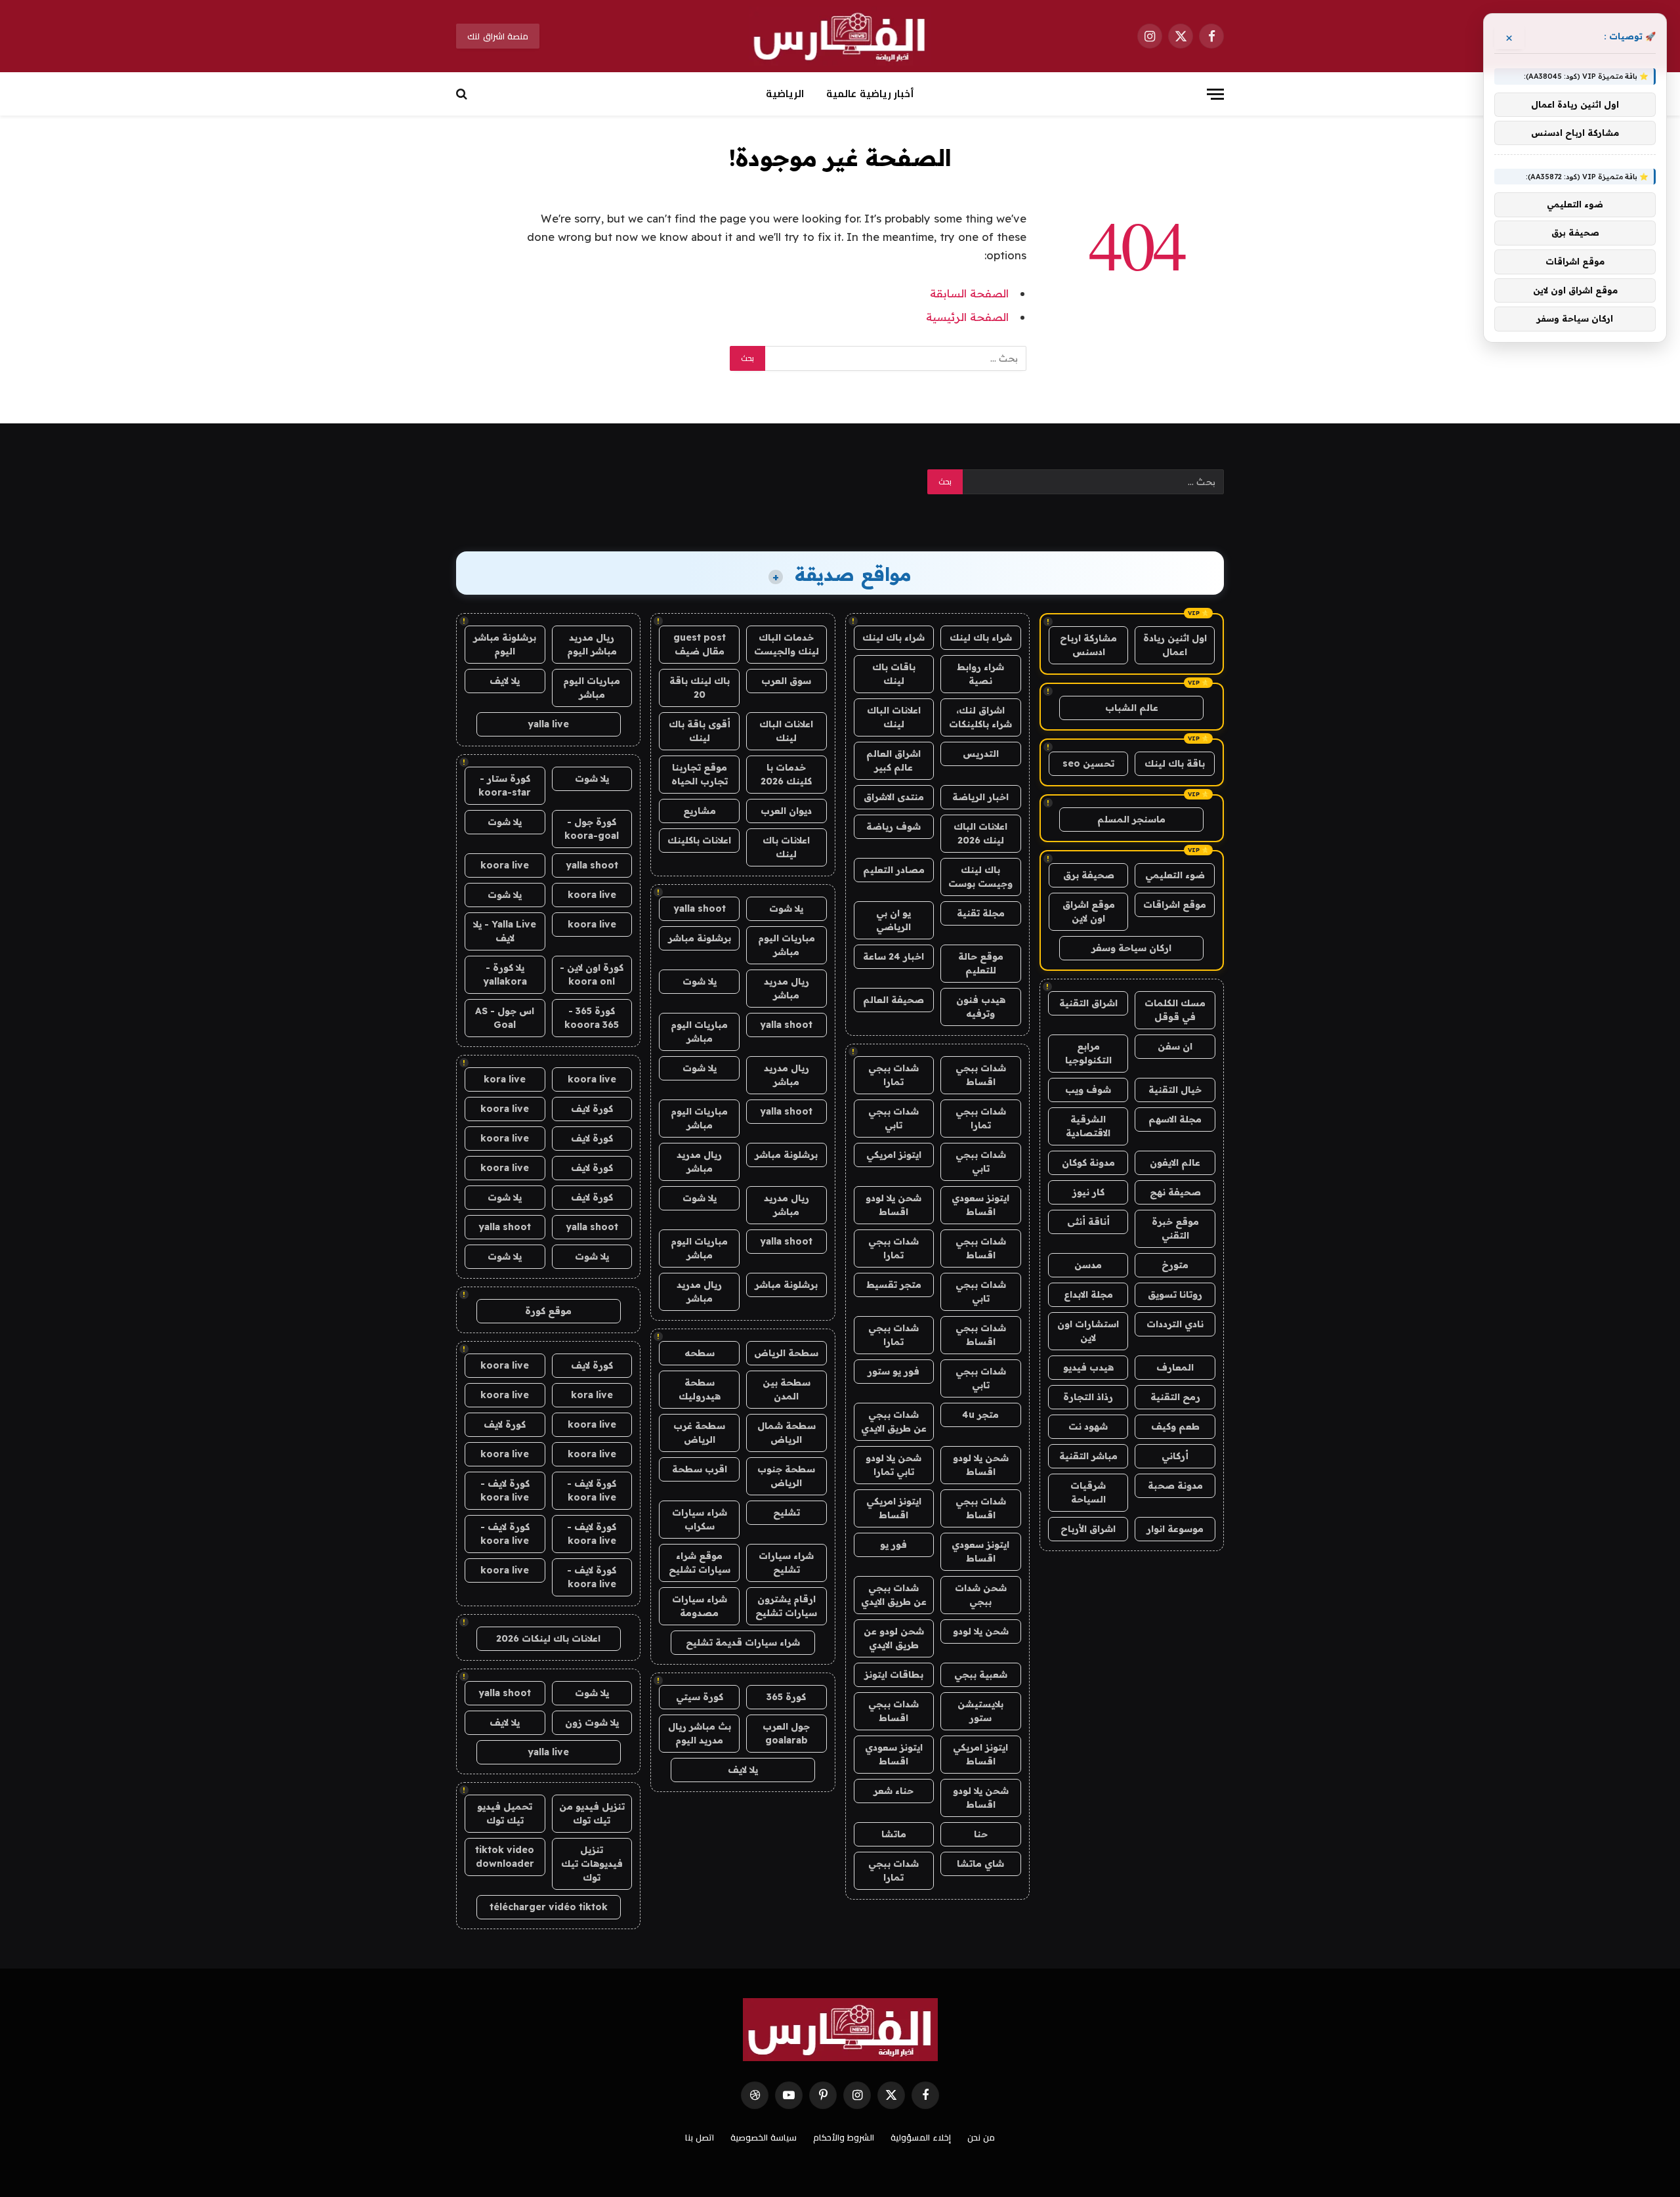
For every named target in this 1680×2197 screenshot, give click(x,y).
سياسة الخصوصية (764, 2137)
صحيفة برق (1089, 875)
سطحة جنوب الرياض (786, 1476)
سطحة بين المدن (787, 1389)
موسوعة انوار (1175, 1529)
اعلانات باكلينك (699, 840)
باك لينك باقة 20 (700, 688)
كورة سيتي (700, 1697)
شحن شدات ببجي (981, 1595)
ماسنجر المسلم (1131, 819)
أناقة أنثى (1088, 1222)
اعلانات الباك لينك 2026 (980, 833)
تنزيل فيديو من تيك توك (592, 1813)
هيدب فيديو (1088, 1367)
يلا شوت (786, 908)
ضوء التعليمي (1175, 875)
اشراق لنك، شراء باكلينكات (980, 717)
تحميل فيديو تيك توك (505, 1813)
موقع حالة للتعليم (981, 963)
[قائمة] (1215, 94)
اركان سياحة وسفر (1131, 948)
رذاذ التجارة (1088, 1397)
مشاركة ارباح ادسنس (1088, 645)
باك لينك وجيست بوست (980, 877)
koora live (505, 865)
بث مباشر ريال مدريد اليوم (700, 1733)
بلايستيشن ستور (980, 1711)
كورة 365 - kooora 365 (592, 1018)
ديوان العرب (786, 811)
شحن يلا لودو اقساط (893, 1205)
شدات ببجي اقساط (981, 1075)
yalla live (548, 724)
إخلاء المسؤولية (921, 2137)
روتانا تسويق (1175, 1294)
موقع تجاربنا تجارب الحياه (700, 774)
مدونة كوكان (1088, 1162)
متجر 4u (980, 1415)
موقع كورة (548, 1311)
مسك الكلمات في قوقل (1175, 1010)
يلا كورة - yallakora (505, 974)
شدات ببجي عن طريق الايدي (894, 1421)
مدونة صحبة (1175, 1485)
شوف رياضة (893, 826)
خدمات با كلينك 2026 (786, 774)
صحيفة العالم (893, 1000)
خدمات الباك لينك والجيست (787, 644)
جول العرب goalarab (786, 1733)
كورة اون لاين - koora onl (592, 974)
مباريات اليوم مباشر (787, 945)
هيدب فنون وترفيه (981, 1007)
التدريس (981, 754)
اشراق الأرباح (1088, 1529)
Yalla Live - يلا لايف (505, 931)
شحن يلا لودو (981, 1631)
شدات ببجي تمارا (893, 1075)
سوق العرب (786, 681)
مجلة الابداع (1088, 1294)
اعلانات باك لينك (786, 847)
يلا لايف (743, 1770)
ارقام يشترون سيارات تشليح (786, 1606)
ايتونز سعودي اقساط (980, 1205)
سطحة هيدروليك (700, 1389)
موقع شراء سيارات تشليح (700, 1563)
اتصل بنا (700, 2137)
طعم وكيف (1175, 1426)
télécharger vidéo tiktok (549, 1907)
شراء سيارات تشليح (786, 1563)
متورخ (1175, 1265)
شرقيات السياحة (1088, 1492)
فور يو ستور (893, 1371)
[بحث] (463, 94)
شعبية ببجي (981, 1674)
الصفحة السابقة (969, 293)
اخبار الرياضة (980, 797)
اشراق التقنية (1088, 1003)
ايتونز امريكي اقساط (894, 1508)
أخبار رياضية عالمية (870, 94)
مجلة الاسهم (1175, 1119)
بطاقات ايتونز (894, 1674)
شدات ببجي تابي (893, 1118)
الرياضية (785, 94)
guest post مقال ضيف (700, 644)
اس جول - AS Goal (505, 1018)
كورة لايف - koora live (592, 1490)
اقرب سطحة (700, 1469)
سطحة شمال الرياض (787, 1433)
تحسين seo (1088, 763)
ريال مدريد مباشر (787, 988)
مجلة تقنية (981, 913)
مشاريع (700, 811)
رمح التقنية (1175, 1397)
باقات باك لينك (894, 674)
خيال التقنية (1175, 1090)
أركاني (1175, 1456)
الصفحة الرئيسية (967, 317)
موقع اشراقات (1175, 905)
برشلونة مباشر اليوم (505, 644)
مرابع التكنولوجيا (1088, 1053)
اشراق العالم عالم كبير (893, 760)
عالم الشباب (1132, 708)
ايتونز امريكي (894, 1155)
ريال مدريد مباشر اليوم (592, 644)
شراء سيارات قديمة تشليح (743, 1642)
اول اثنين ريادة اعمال (1175, 645)
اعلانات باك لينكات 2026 (548, 1638)
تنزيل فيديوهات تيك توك (592, 1864)
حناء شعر (893, 1791)
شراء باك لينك (981, 637)
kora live (505, 1079)
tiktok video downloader (505, 1857)
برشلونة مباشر (700, 938)
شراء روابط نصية (980, 674)
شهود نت (1088, 1426)
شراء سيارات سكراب (700, 1519)
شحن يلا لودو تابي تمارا (893, 1465)
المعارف (1175, 1367)
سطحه (700, 1353)
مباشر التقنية (1088, 1456)
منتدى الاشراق (894, 797)
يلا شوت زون (592, 1722)
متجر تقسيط (894, 1285)
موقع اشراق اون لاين (1089, 911)
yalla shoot (700, 908)
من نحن (981, 2137)
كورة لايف (592, 1109)
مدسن (1088, 1265)
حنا (981, 1834)
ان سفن (1175, 1046)
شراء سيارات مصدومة (700, 1606)
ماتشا (894, 1834)
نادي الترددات (1175, 1324)
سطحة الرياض (786, 1353)
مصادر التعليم (894, 870)
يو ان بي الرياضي (893, 920)
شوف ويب (1088, 1090)
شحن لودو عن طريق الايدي (894, 1638)
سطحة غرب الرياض (699, 1433)
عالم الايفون (1175, 1162)
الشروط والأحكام (844, 2137)
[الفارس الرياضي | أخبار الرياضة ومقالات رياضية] (840, 36)
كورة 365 (786, 1697)
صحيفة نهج (1175, 1192)
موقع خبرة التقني (1175, 1228)
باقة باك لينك (1175, 763)
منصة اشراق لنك (498, 36)
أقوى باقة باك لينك (700, 731)
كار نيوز (1088, 1192)
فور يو (893, 1545)
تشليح (787, 1512)
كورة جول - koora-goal (592, 829)
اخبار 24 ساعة (893, 956)
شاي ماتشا (980, 1864)
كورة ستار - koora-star (505, 785)
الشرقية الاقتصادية (1088, 1126)
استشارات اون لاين (1088, 1331)
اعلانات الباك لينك (894, 717)
